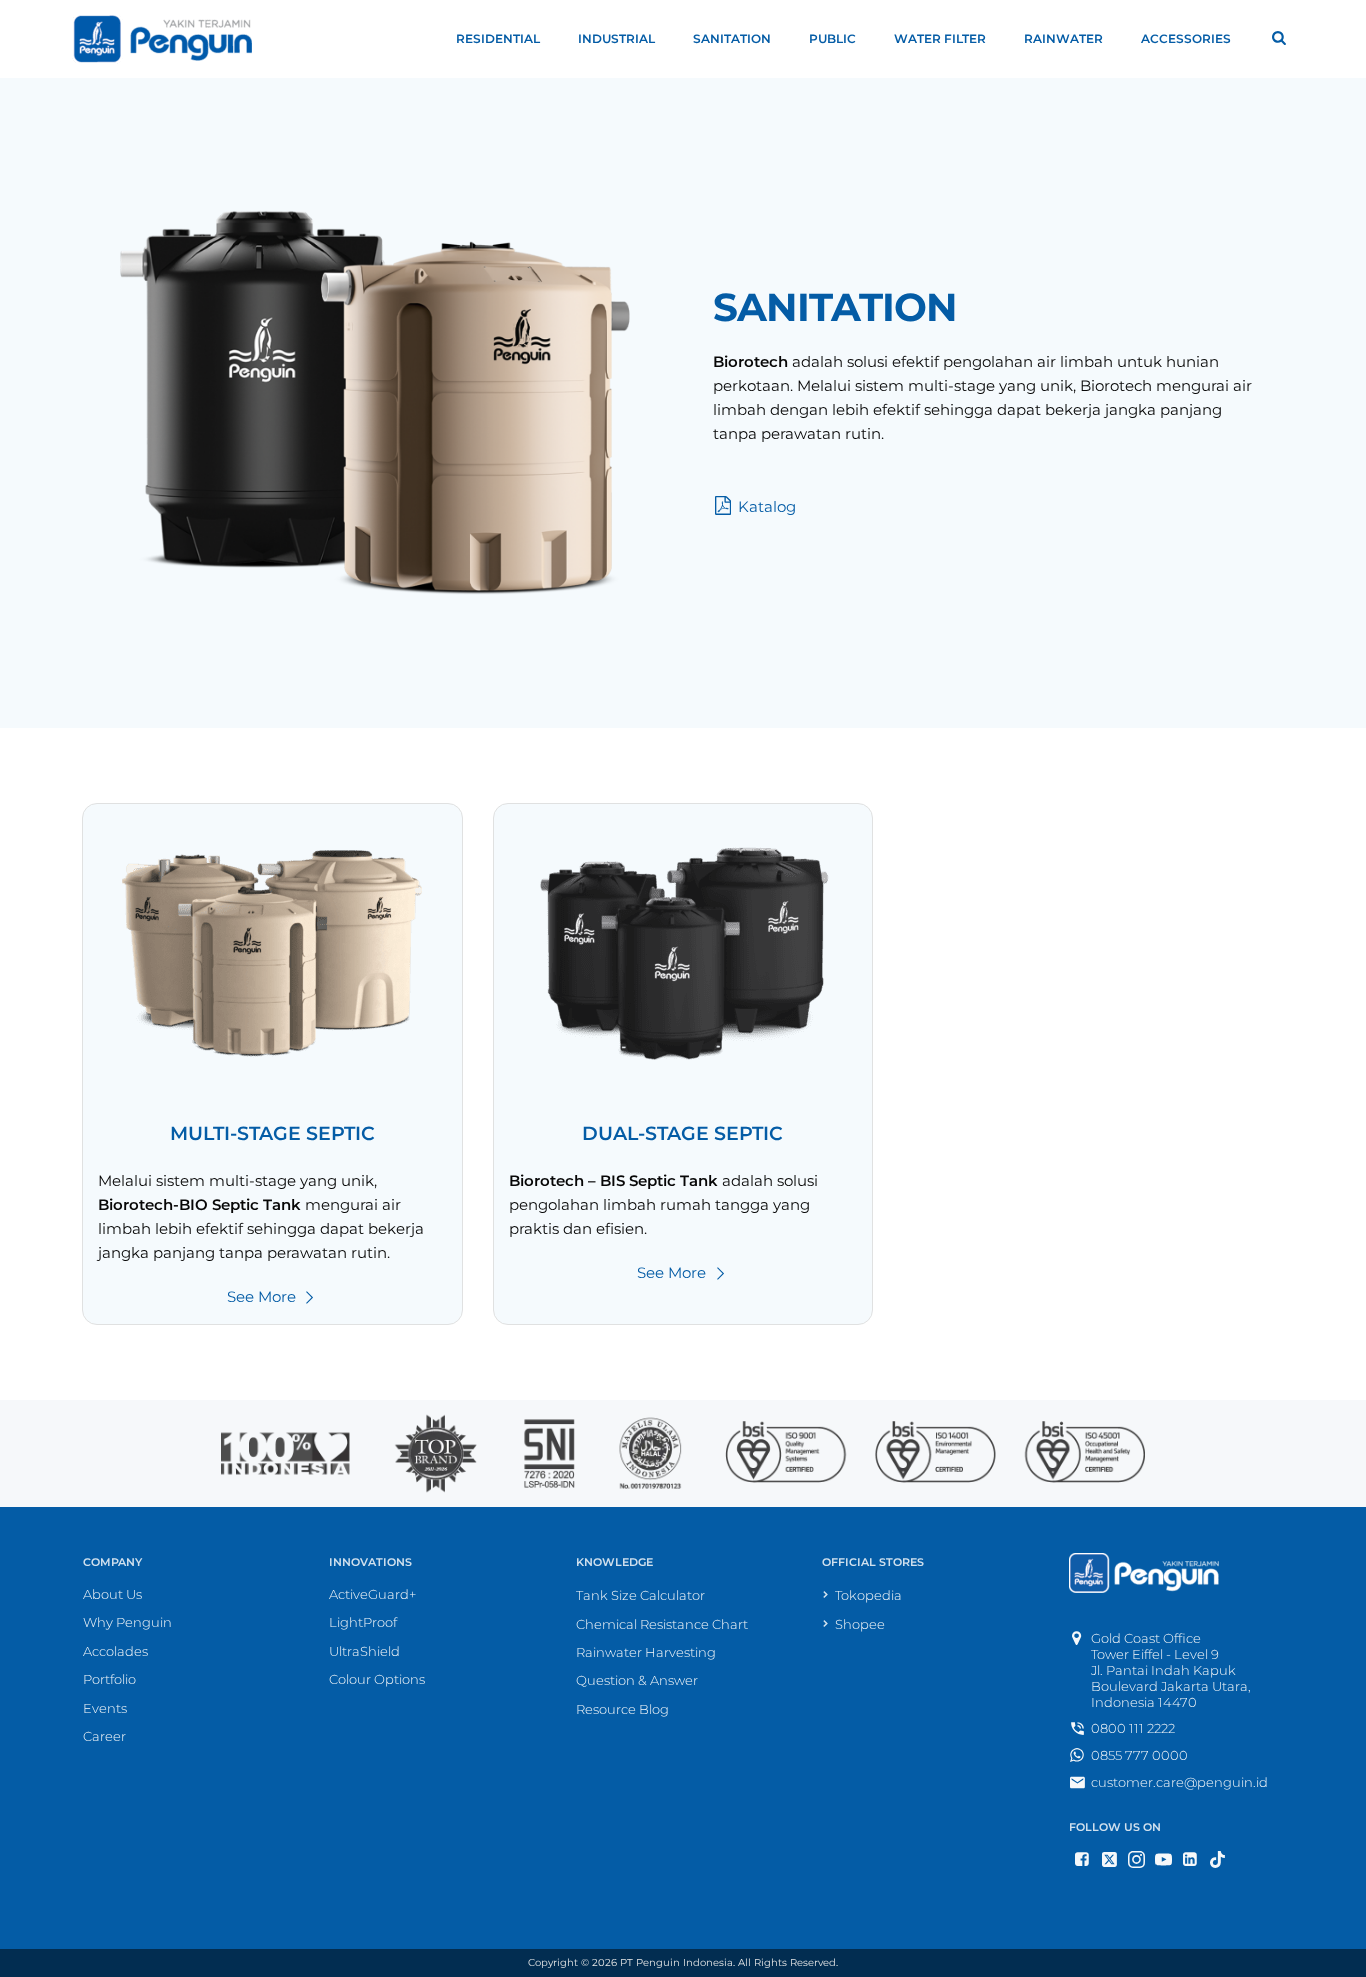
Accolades (115, 1651)
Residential (498, 38)
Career (104, 1736)
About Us (112, 1594)
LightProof (363, 1622)
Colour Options (377, 1679)
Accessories (1186, 38)
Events (105, 1708)
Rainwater (1063, 38)
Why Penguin (127, 1622)
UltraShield (364, 1651)
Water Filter (940, 38)
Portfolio (109, 1679)
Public (832, 38)
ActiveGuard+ (372, 1594)
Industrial (616, 38)
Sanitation (732, 38)
